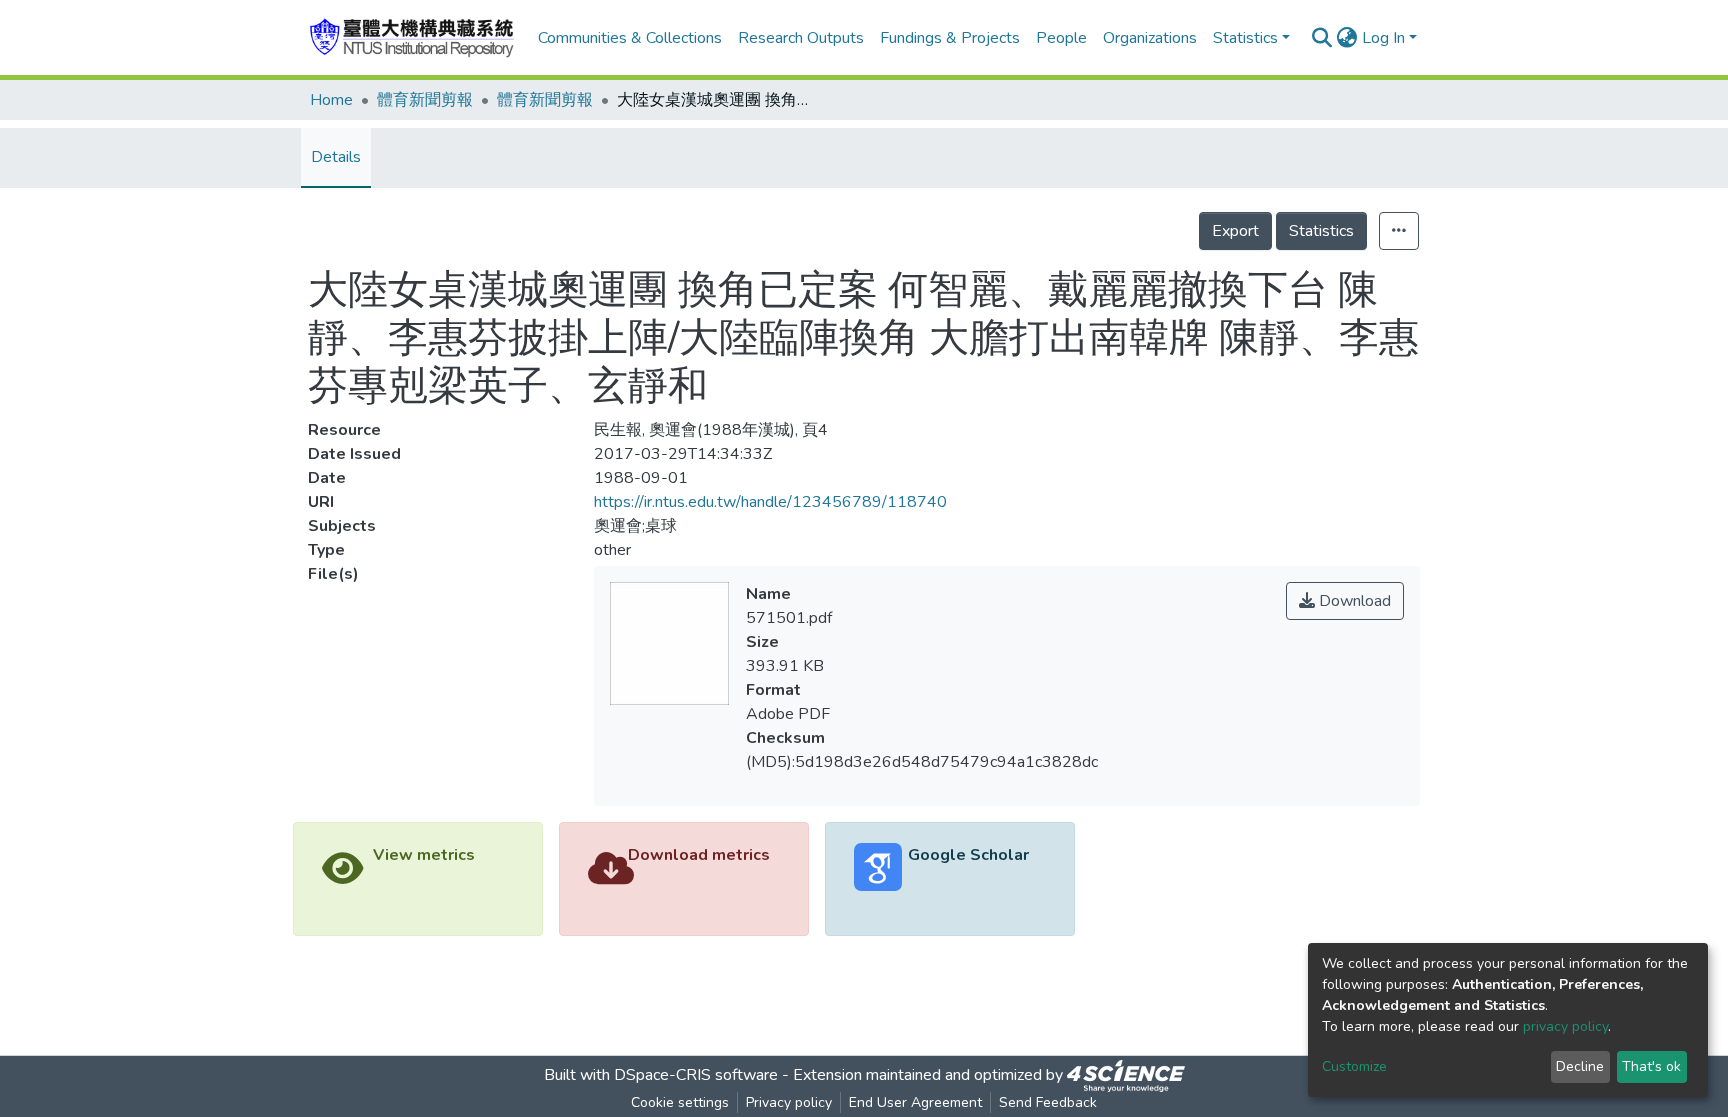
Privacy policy (789, 1102)
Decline (1580, 1066)
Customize (1354, 1066)
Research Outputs (801, 38)
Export (1235, 231)
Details (336, 157)
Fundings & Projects (950, 38)
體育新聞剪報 (425, 100)
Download (1353, 601)
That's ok (1651, 1066)
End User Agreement (915, 1102)
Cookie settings (680, 1102)
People (1061, 38)
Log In (1383, 38)
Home (331, 100)
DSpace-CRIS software (696, 1075)
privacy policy (1565, 1026)
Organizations (1150, 38)
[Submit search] (1322, 38)
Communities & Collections (630, 38)
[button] (1347, 38)
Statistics (1321, 231)
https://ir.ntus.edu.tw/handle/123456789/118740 (770, 502)
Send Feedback (1048, 1102)
